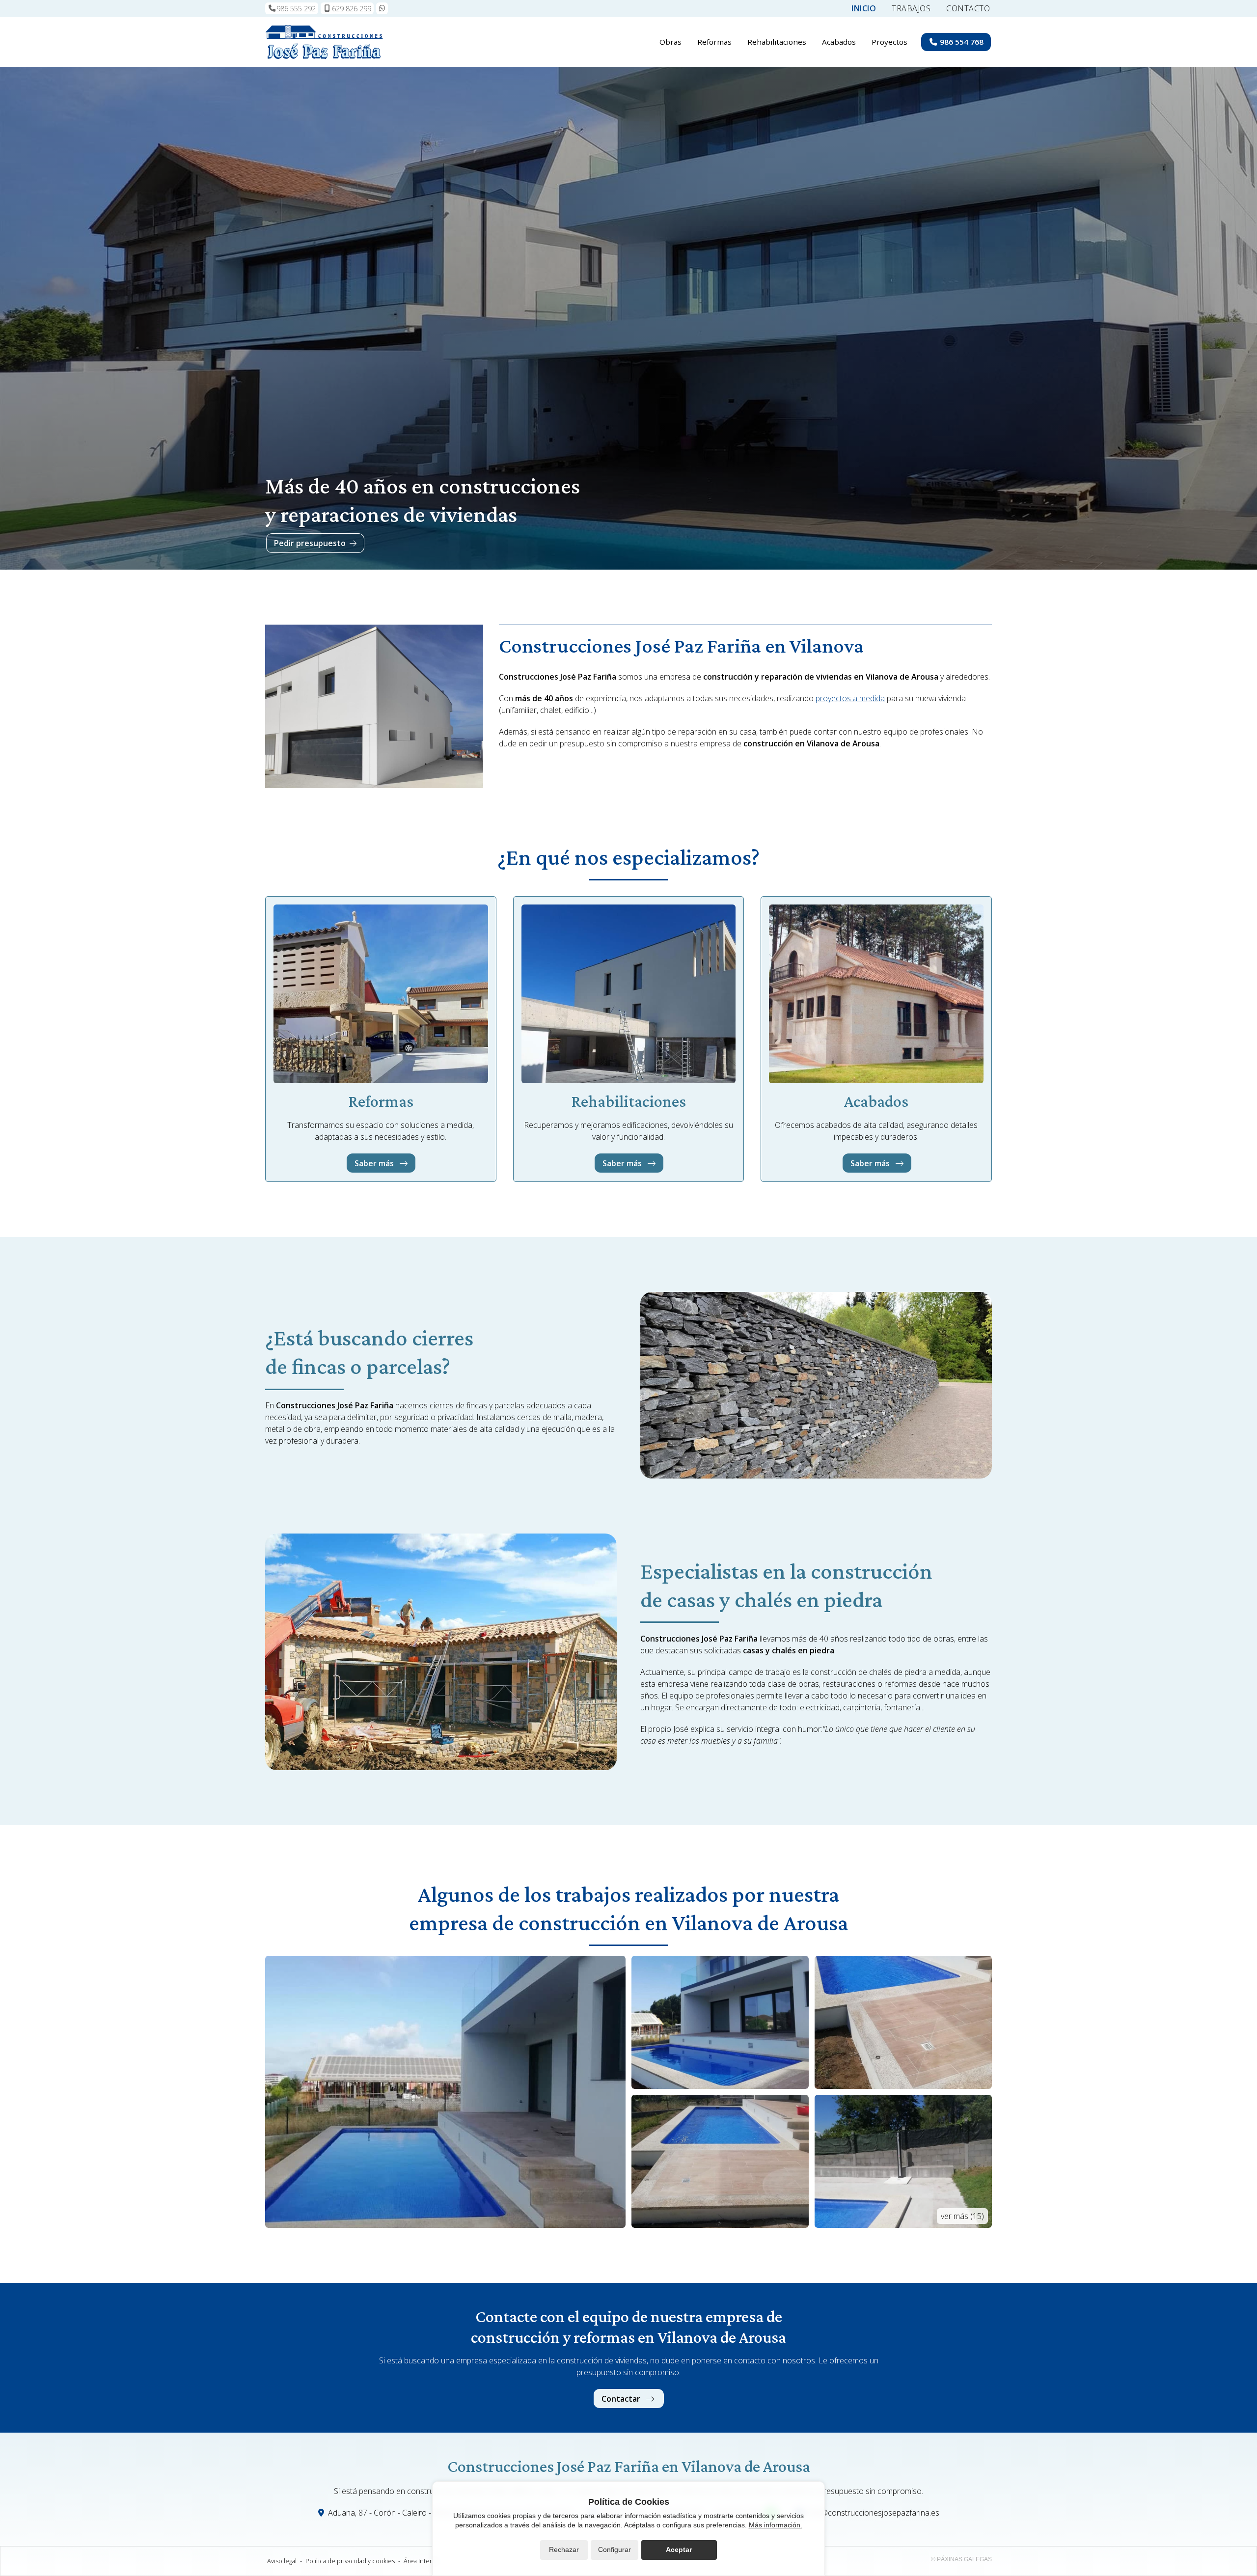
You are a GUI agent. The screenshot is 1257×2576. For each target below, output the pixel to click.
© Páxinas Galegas (961, 2559)
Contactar (622, 2399)
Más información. (776, 2525)
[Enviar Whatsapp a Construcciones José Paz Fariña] (382, 8)
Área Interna (421, 2561)
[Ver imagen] (445, 2092)
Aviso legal (282, 2561)
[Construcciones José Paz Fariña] (324, 42)
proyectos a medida (850, 698)
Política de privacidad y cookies (350, 2561)
